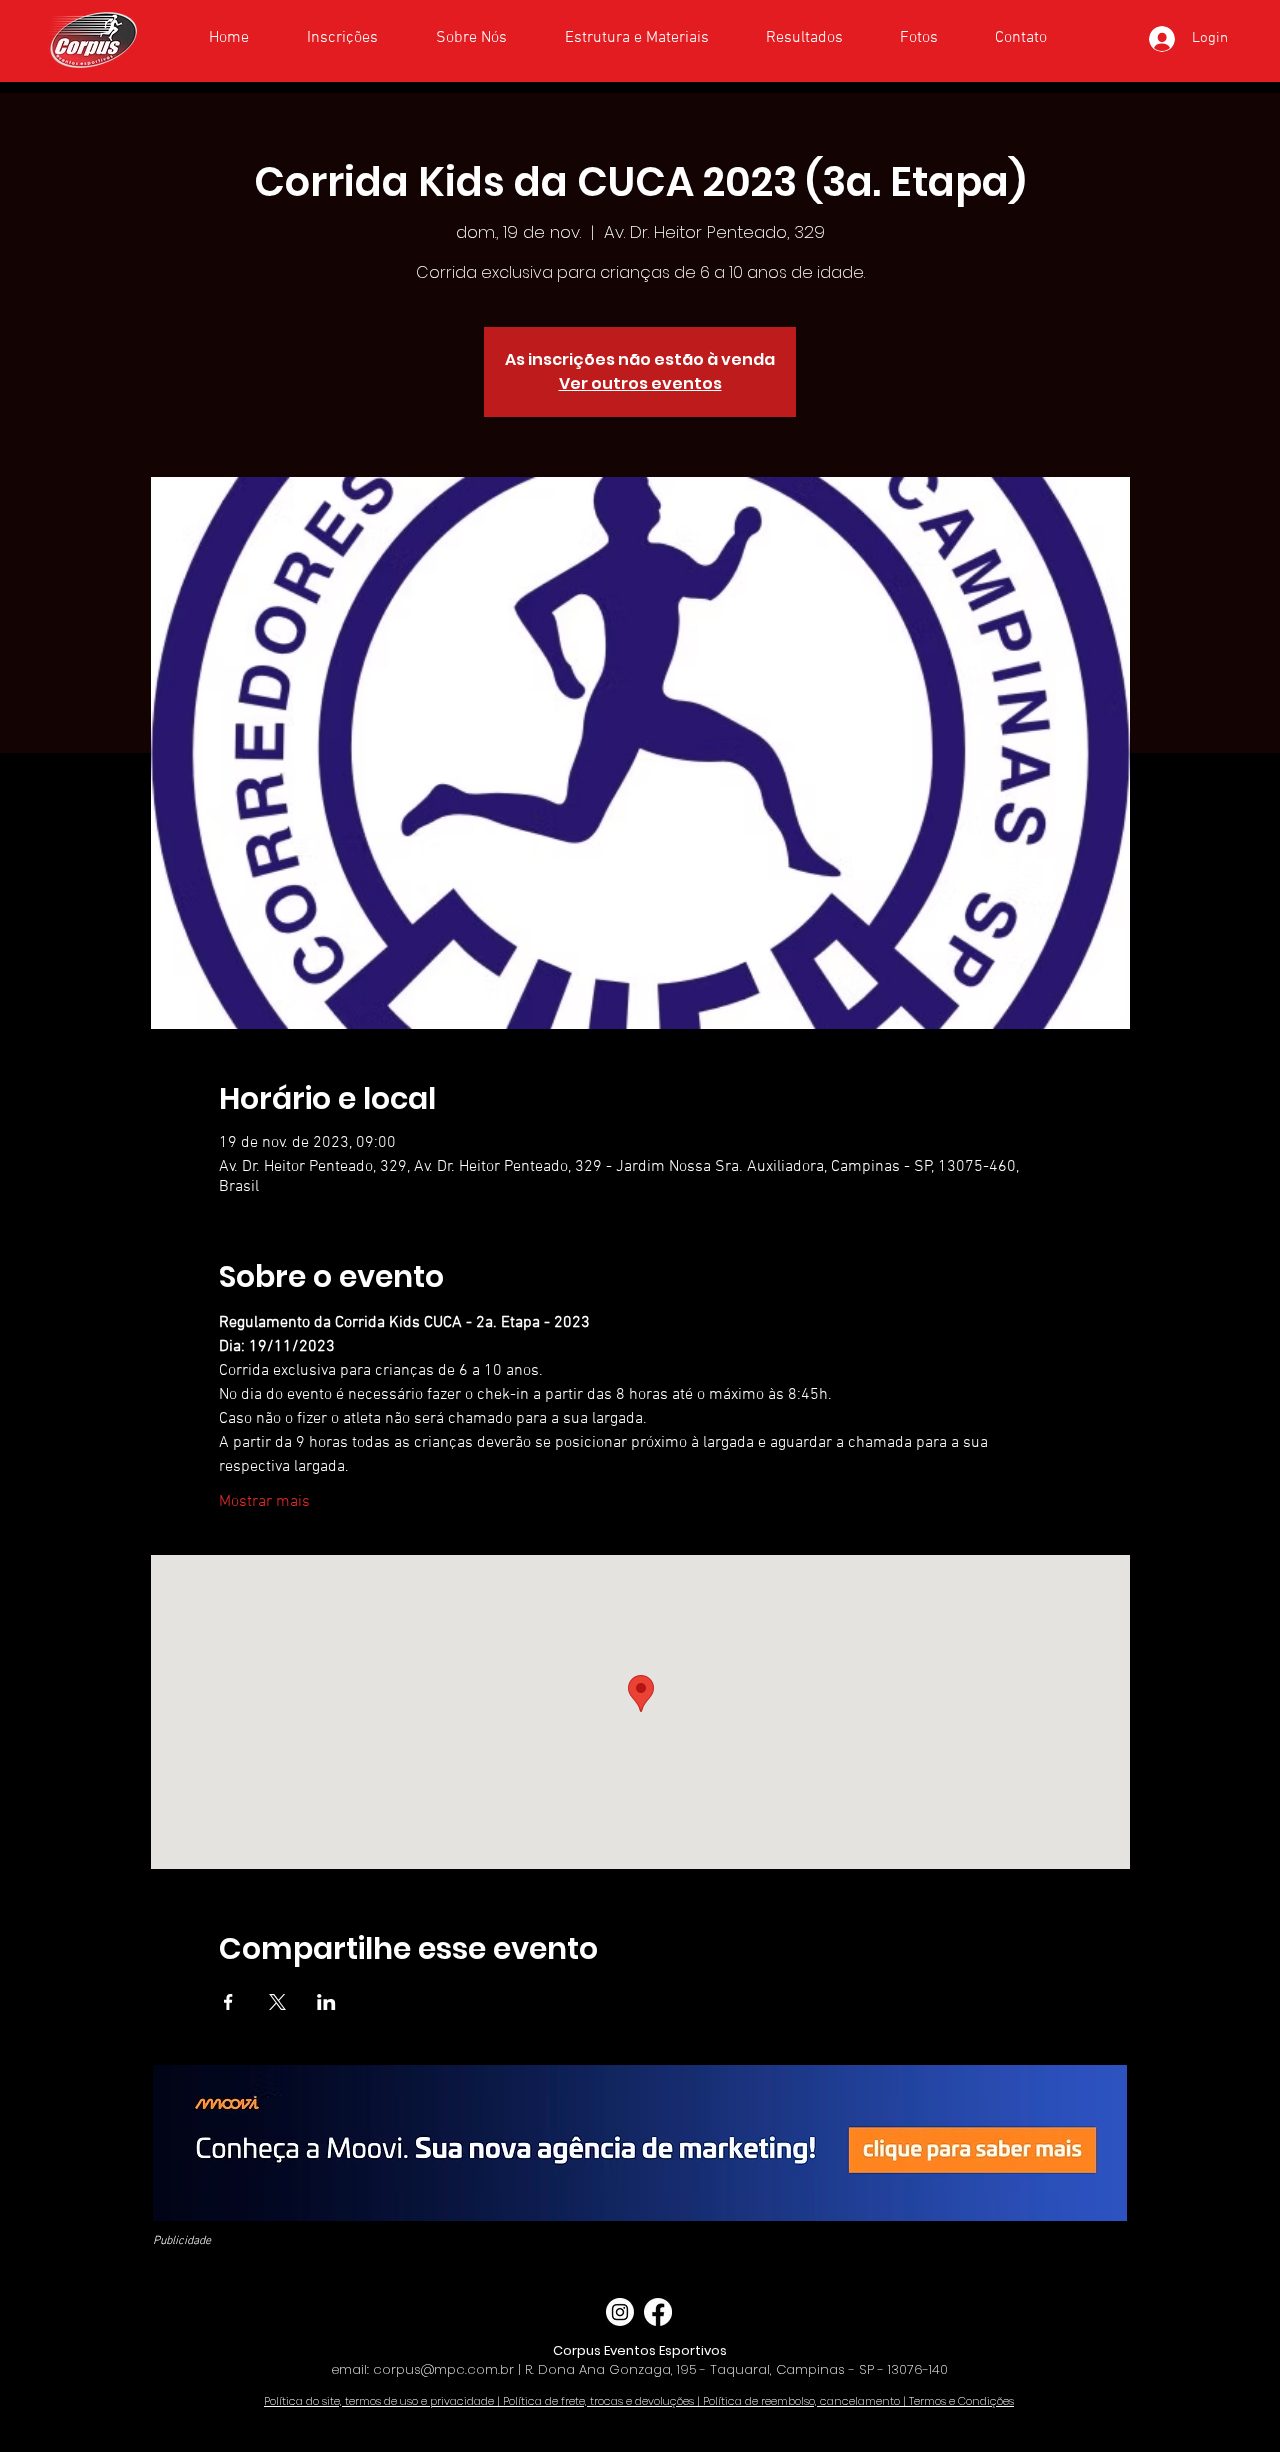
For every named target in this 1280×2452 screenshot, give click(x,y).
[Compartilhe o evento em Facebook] (228, 2002)
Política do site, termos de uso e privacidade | (383, 2401)
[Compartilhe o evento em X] (277, 2002)
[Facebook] (658, 2312)
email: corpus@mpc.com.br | (428, 2369)
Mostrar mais (264, 1502)
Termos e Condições (961, 2401)
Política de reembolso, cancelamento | (806, 2401)
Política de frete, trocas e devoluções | (603, 2401)
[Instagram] (620, 2312)
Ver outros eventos (640, 383)
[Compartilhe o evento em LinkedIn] (326, 2002)
